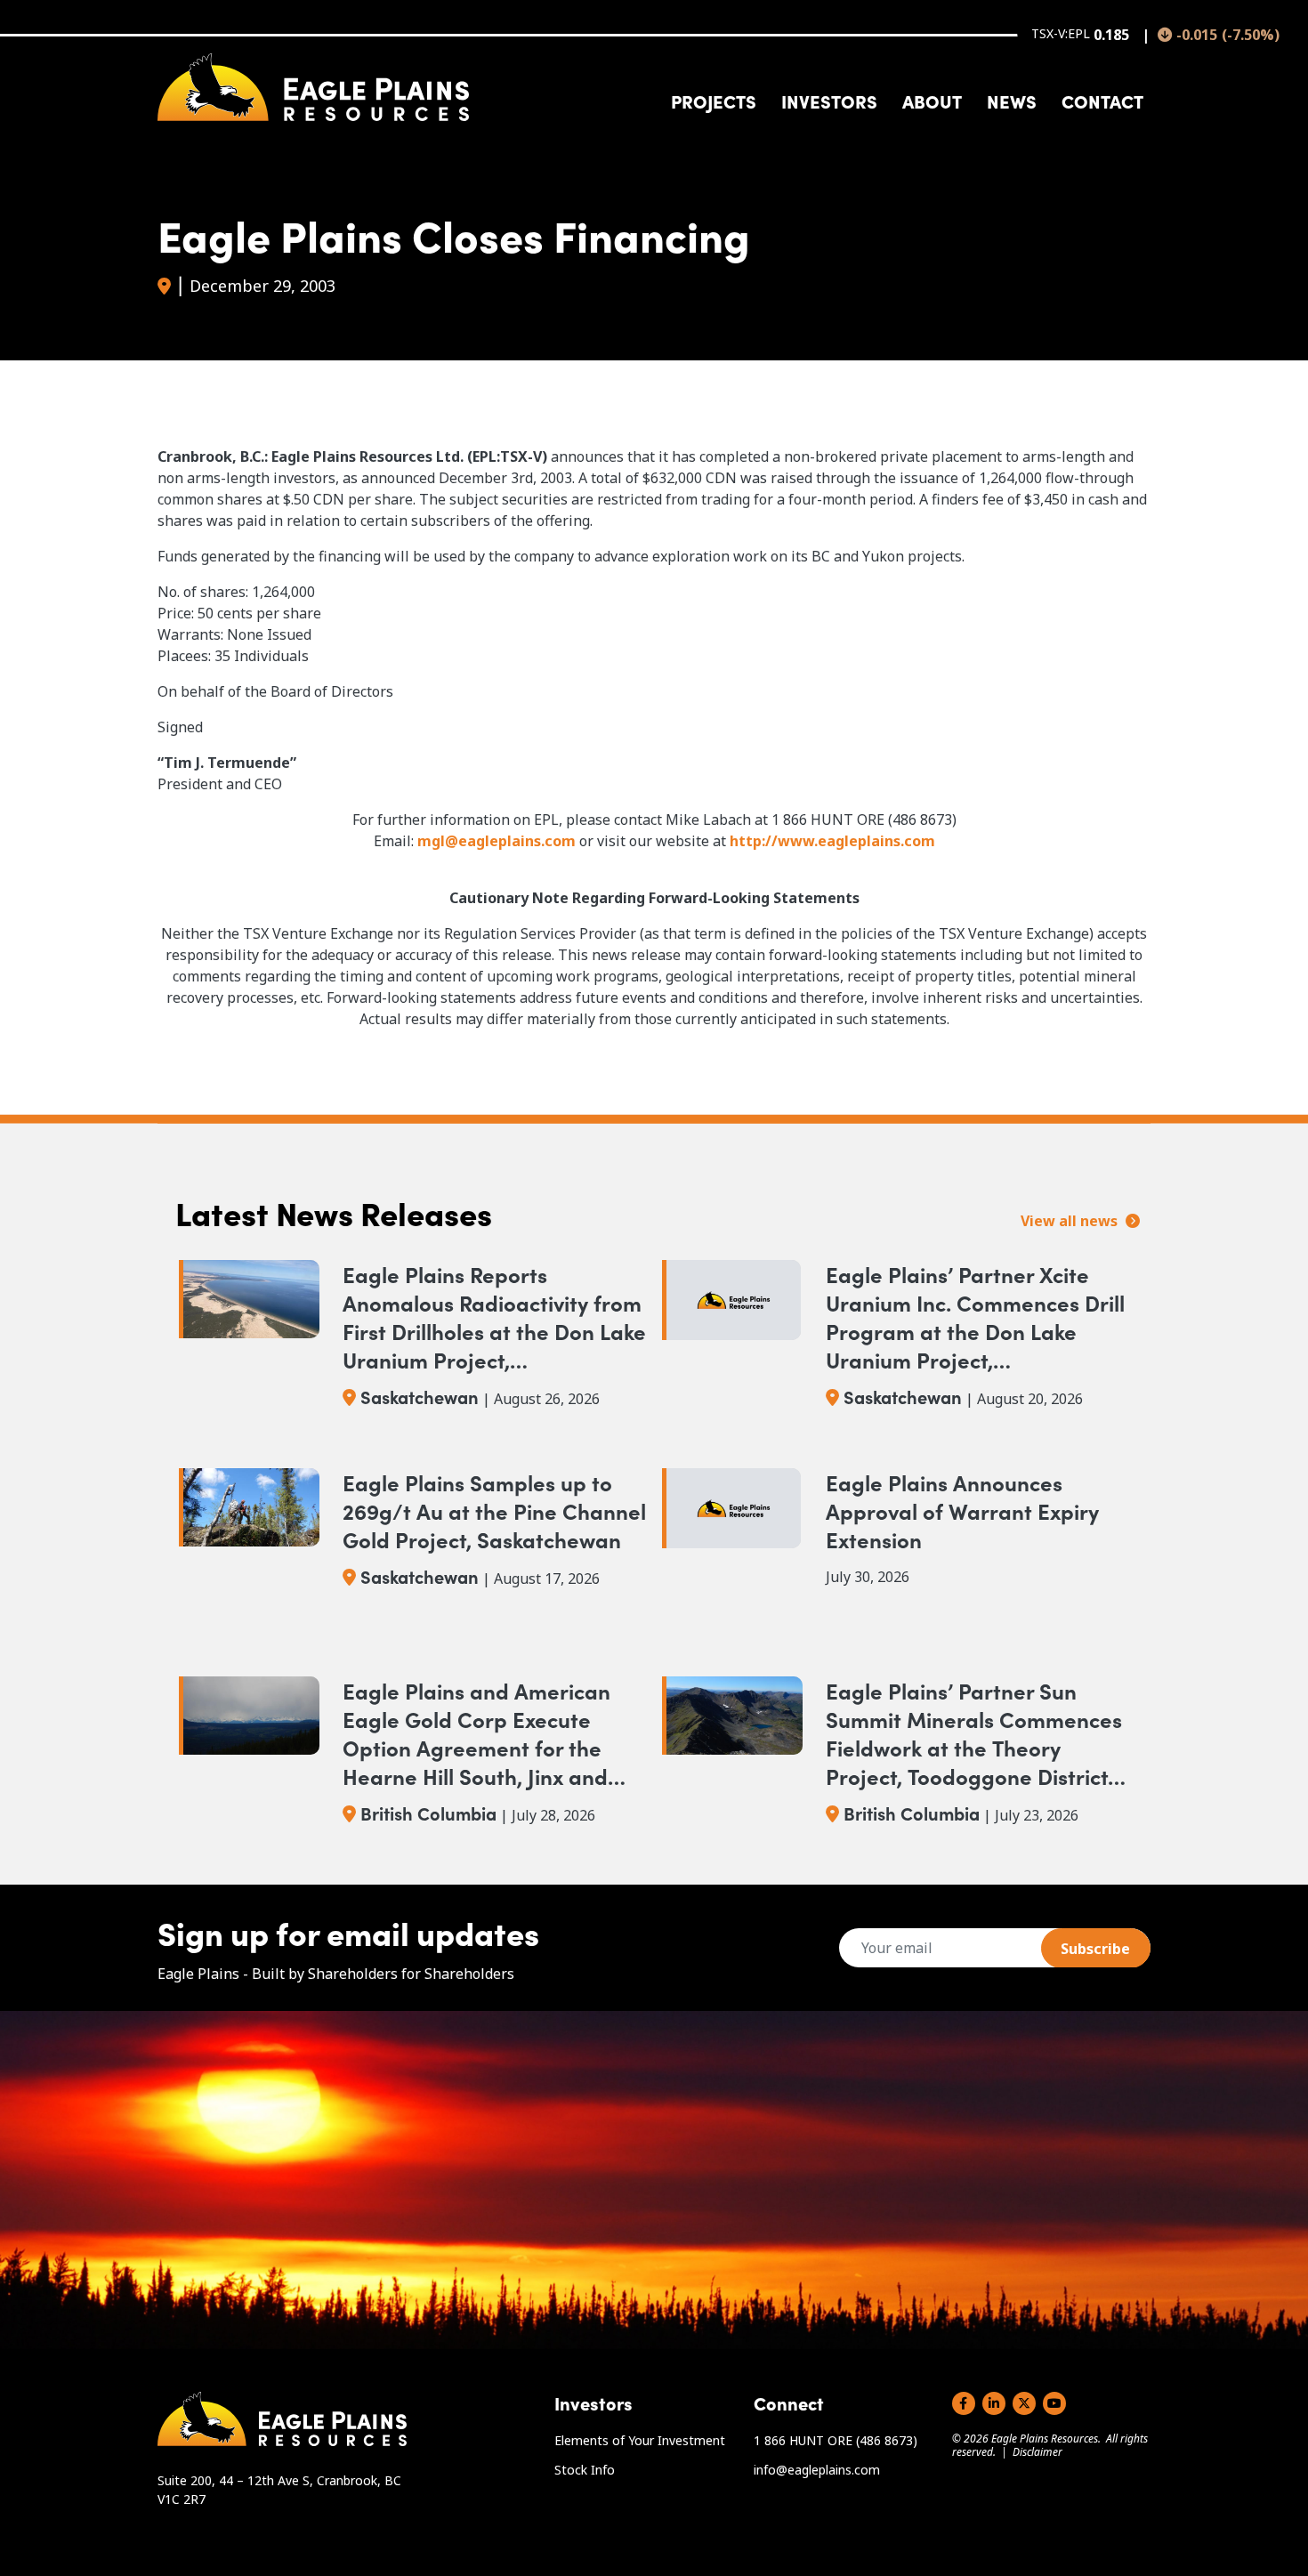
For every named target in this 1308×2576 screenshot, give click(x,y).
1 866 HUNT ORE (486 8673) (836, 2440)
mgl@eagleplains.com (497, 841)
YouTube (1054, 2403)
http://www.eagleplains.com (832, 841)
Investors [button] (829, 101)
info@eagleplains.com (817, 2470)
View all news (1071, 1221)
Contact (1102, 101)
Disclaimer (1038, 2452)
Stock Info (585, 2470)
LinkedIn (994, 2403)
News (1012, 101)
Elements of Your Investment (640, 2440)
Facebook (964, 2403)
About (932, 101)
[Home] (313, 87)
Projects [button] (714, 101)
